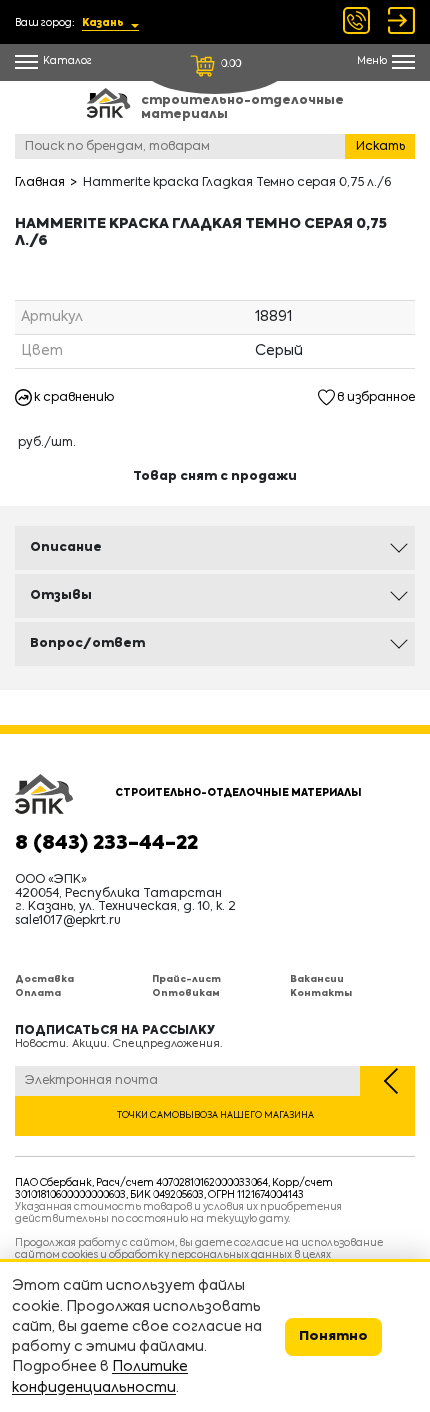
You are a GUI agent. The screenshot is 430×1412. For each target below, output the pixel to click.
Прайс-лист (186, 979)
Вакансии (317, 979)
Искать (380, 147)
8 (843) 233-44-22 (106, 844)
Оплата (38, 993)
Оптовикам (186, 993)
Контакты (321, 993)
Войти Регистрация (401, 20)
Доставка (44, 979)
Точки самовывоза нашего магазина (215, 1115)
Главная (40, 183)
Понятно (333, 1336)
